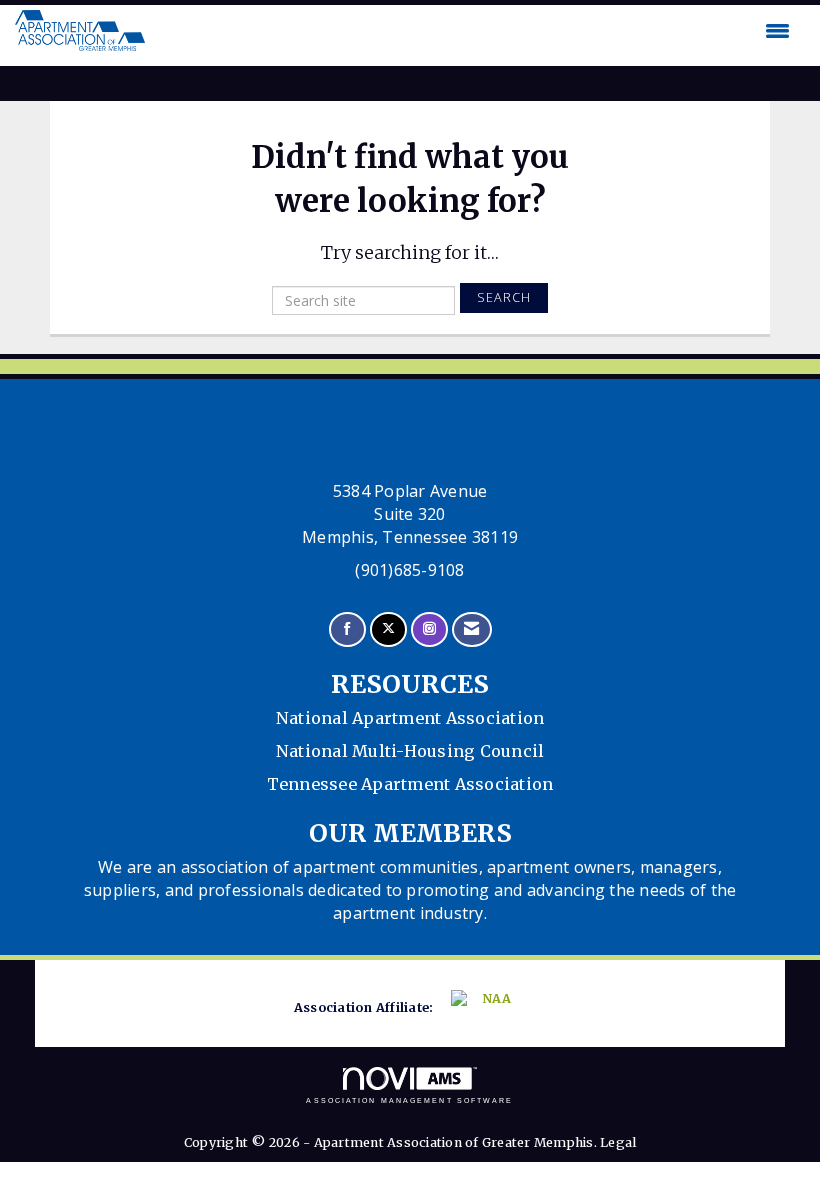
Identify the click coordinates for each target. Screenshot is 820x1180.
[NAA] (486, 1008)
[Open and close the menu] (472, 31)
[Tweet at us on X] (388, 629)
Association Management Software (409, 1100)
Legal (618, 1142)
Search (504, 297)
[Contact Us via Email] (471, 629)
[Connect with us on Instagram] (429, 629)
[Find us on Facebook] (347, 629)
